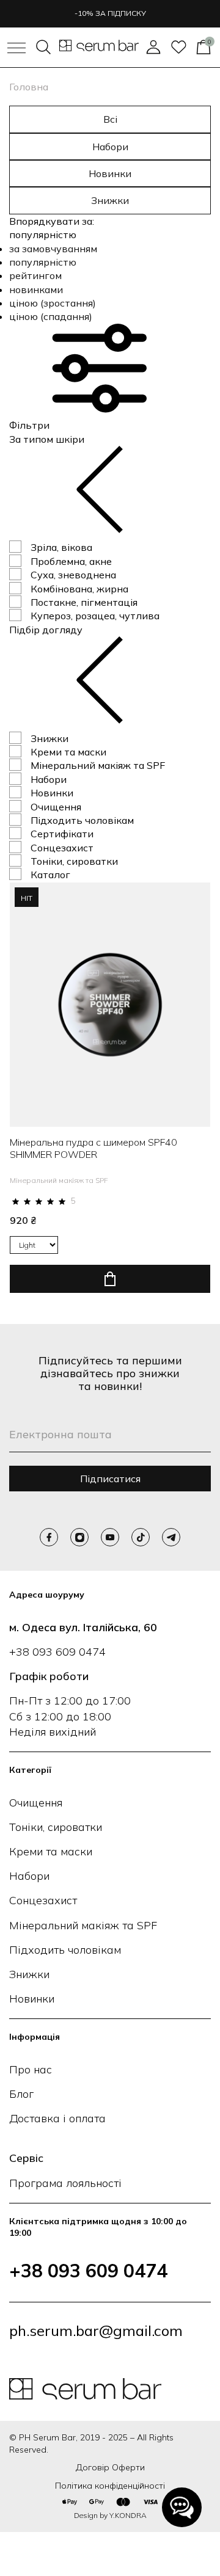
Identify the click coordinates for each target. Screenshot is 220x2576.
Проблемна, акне (71, 561)
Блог (21, 2094)
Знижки (110, 200)
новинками (36, 289)
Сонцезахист (62, 848)
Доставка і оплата (57, 2118)
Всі (110, 119)
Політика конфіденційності (110, 2486)
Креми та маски (68, 752)
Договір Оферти (110, 2467)
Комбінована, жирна (79, 589)
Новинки (110, 173)
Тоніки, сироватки (74, 861)
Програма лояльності (65, 2183)
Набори (110, 147)
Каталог (50, 875)
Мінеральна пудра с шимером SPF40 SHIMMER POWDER (94, 1148)
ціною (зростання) (53, 303)
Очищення (56, 807)
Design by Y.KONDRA (110, 2515)
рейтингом (35, 275)
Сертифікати (62, 834)
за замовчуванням (53, 249)
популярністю (43, 262)
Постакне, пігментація (84, 602)
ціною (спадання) (51, 316)
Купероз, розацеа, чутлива (95, 616)
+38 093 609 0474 (57, 1652)
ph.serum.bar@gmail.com (96, 2330)
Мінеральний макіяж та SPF (98, 765)
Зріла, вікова (61, 547)
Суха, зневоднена (73, 575)
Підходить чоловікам (82, 820)
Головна (29, 87)
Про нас (31, 2069)
